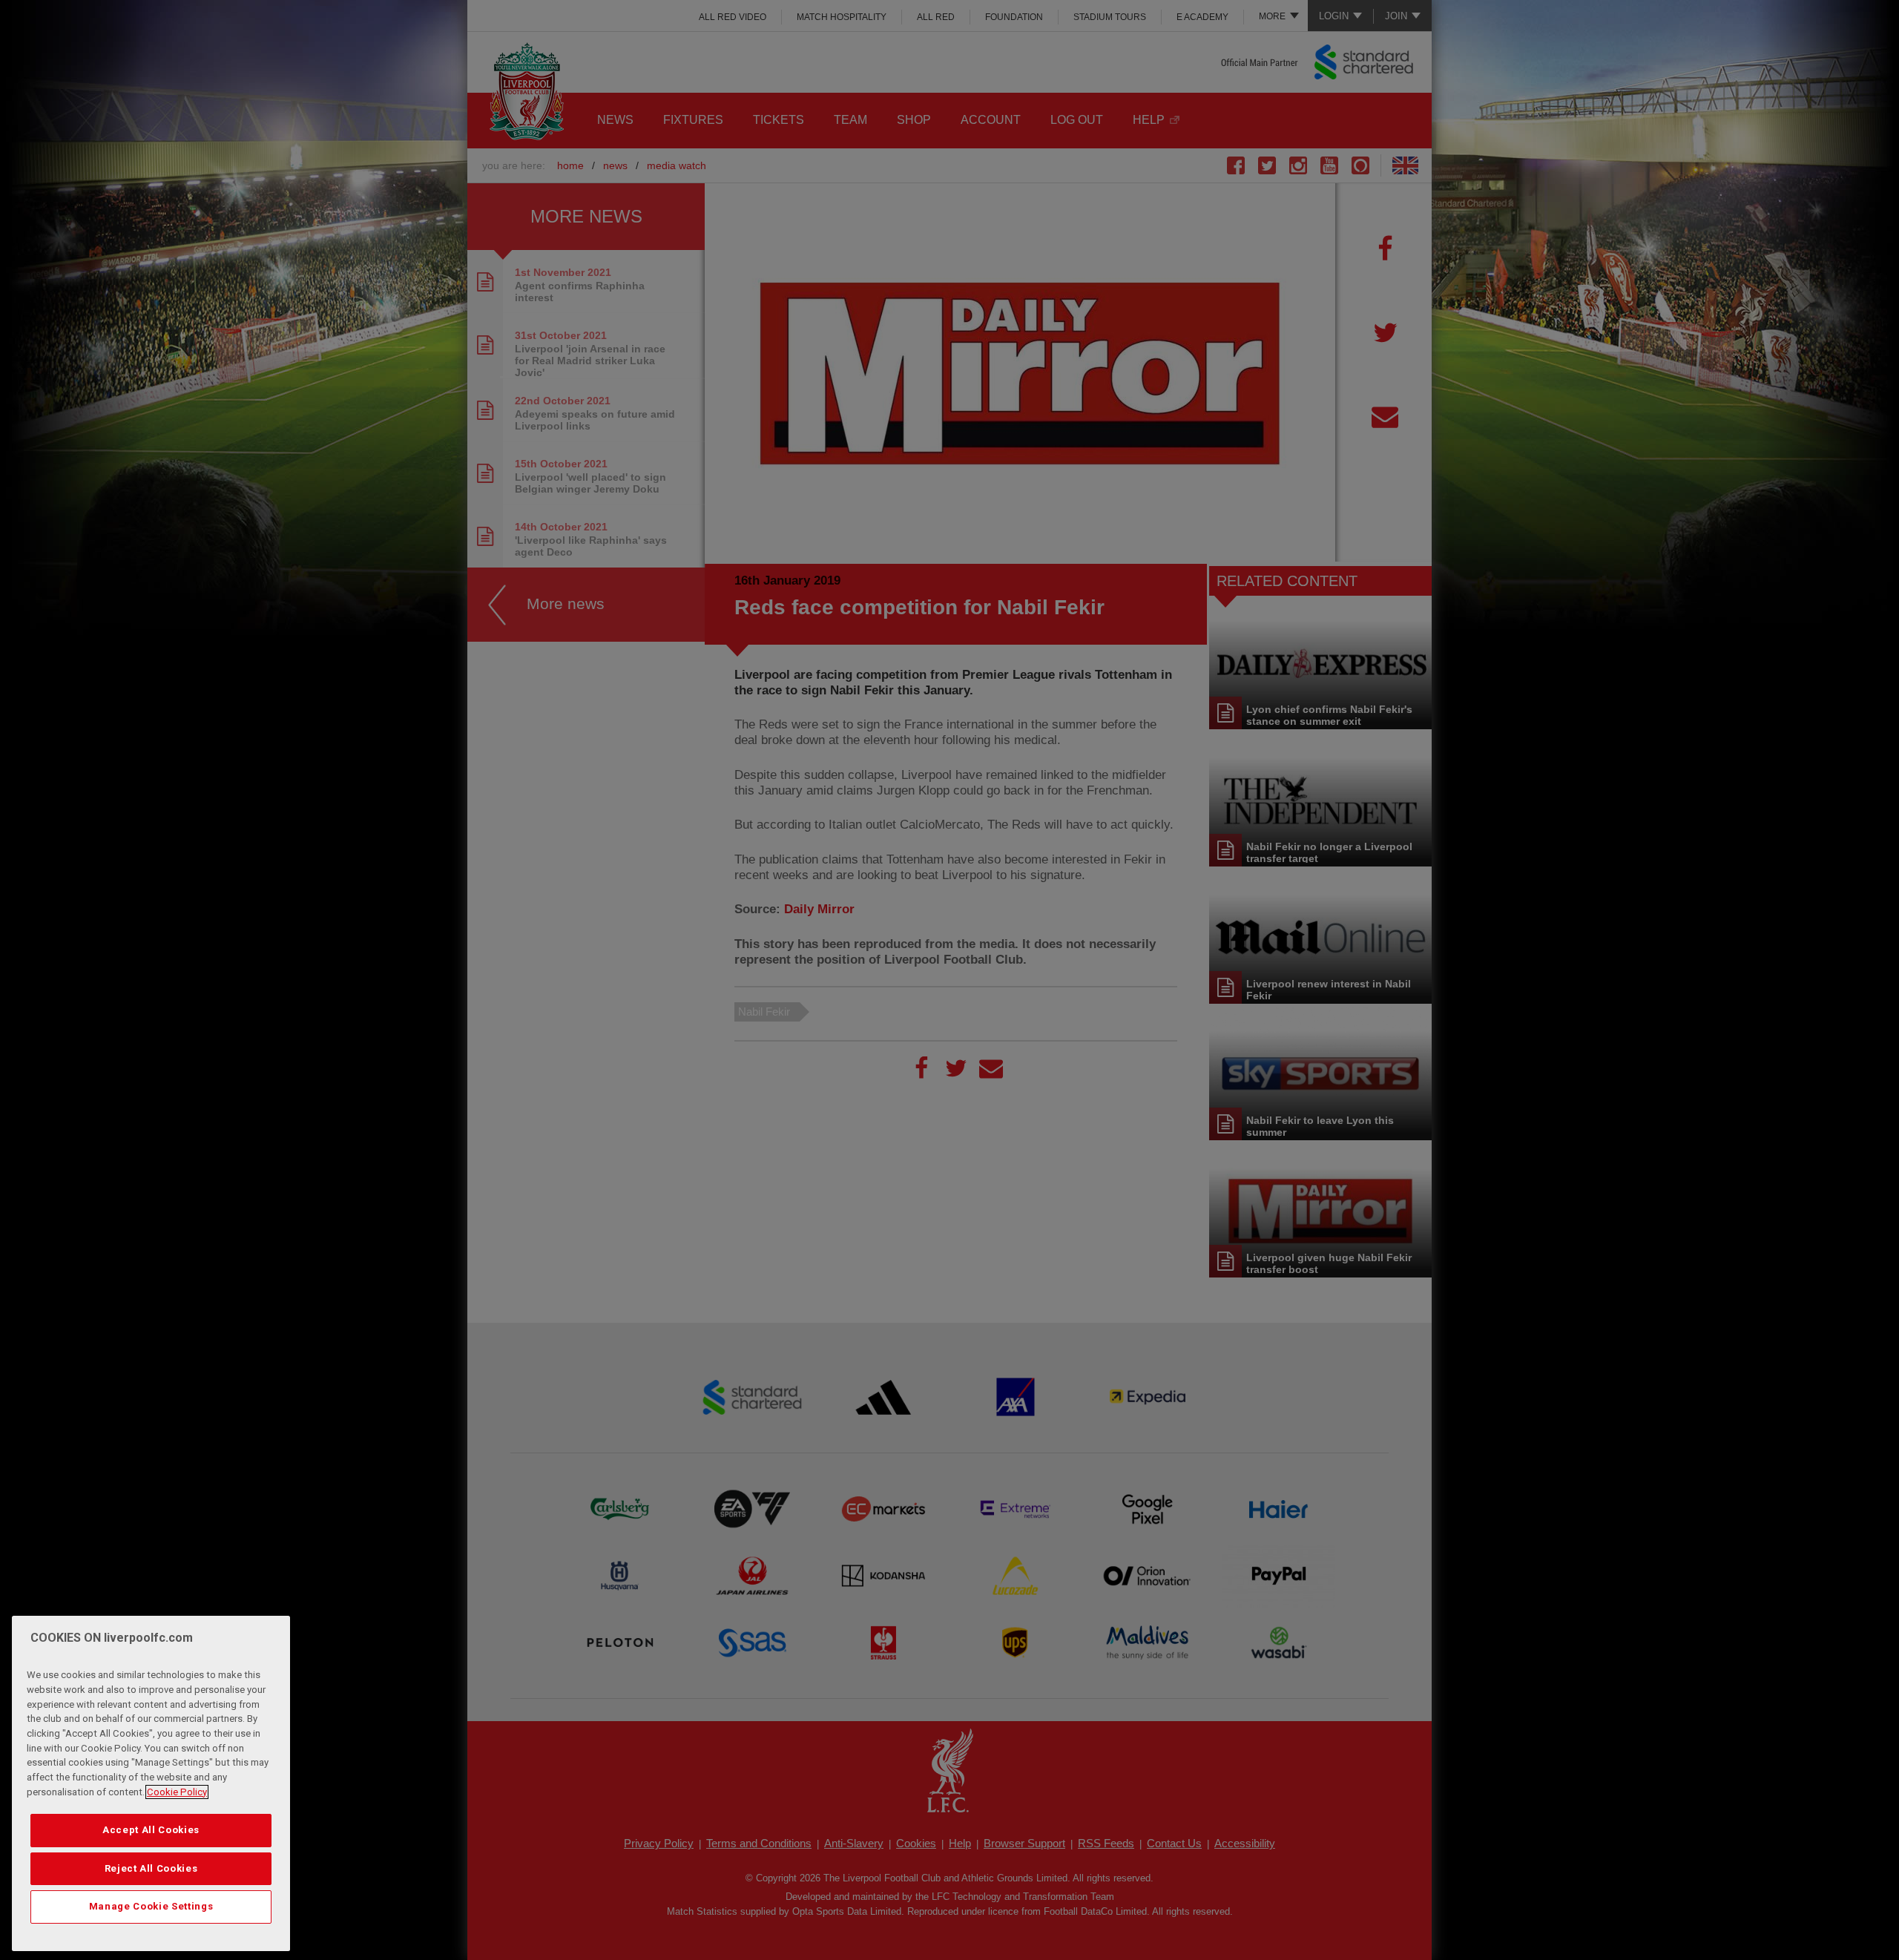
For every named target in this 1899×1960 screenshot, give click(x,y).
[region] (151, 1783)
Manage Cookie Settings (151, 1906)
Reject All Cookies (151, 1868)
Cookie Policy (177, 1792)
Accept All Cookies (151, 1830)
